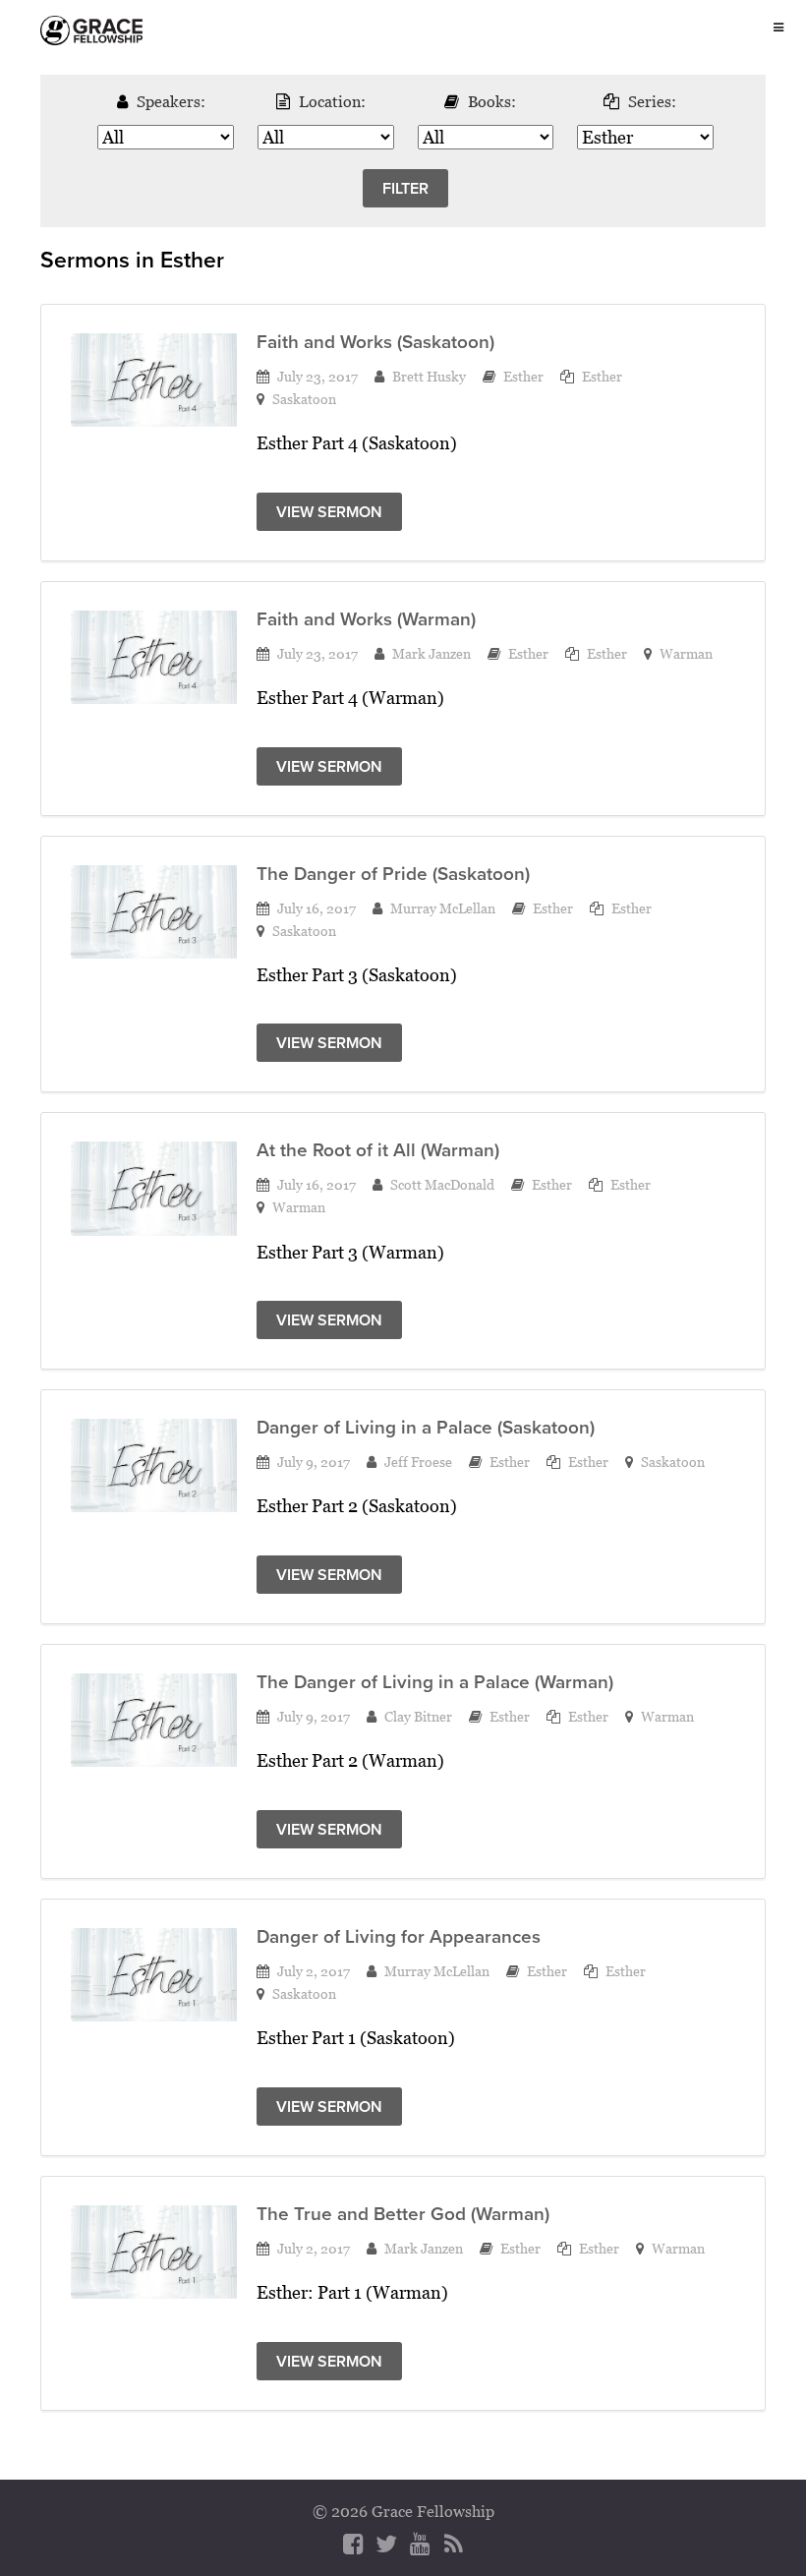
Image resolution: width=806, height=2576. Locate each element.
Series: (652, 101)
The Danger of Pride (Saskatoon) (393, 874)
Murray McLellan (443, 908)
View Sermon (329, 512)
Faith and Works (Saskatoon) (375, 342)
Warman (686, 653)
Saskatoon (304, 399)
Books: (492, 101)
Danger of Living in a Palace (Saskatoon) (426, 1427)
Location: (332, 101)
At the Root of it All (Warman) (378, 1150)
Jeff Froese (418, 1462)
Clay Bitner (418, 1716)
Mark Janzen (432, 653)
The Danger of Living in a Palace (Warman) (435, 1682)
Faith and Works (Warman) (366, 619)
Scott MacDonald (442, 1184)
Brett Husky (429, 376)
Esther (523, 376)
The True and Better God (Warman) (403, 2214)
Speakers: (171, 101)
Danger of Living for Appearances (399, 1936)
